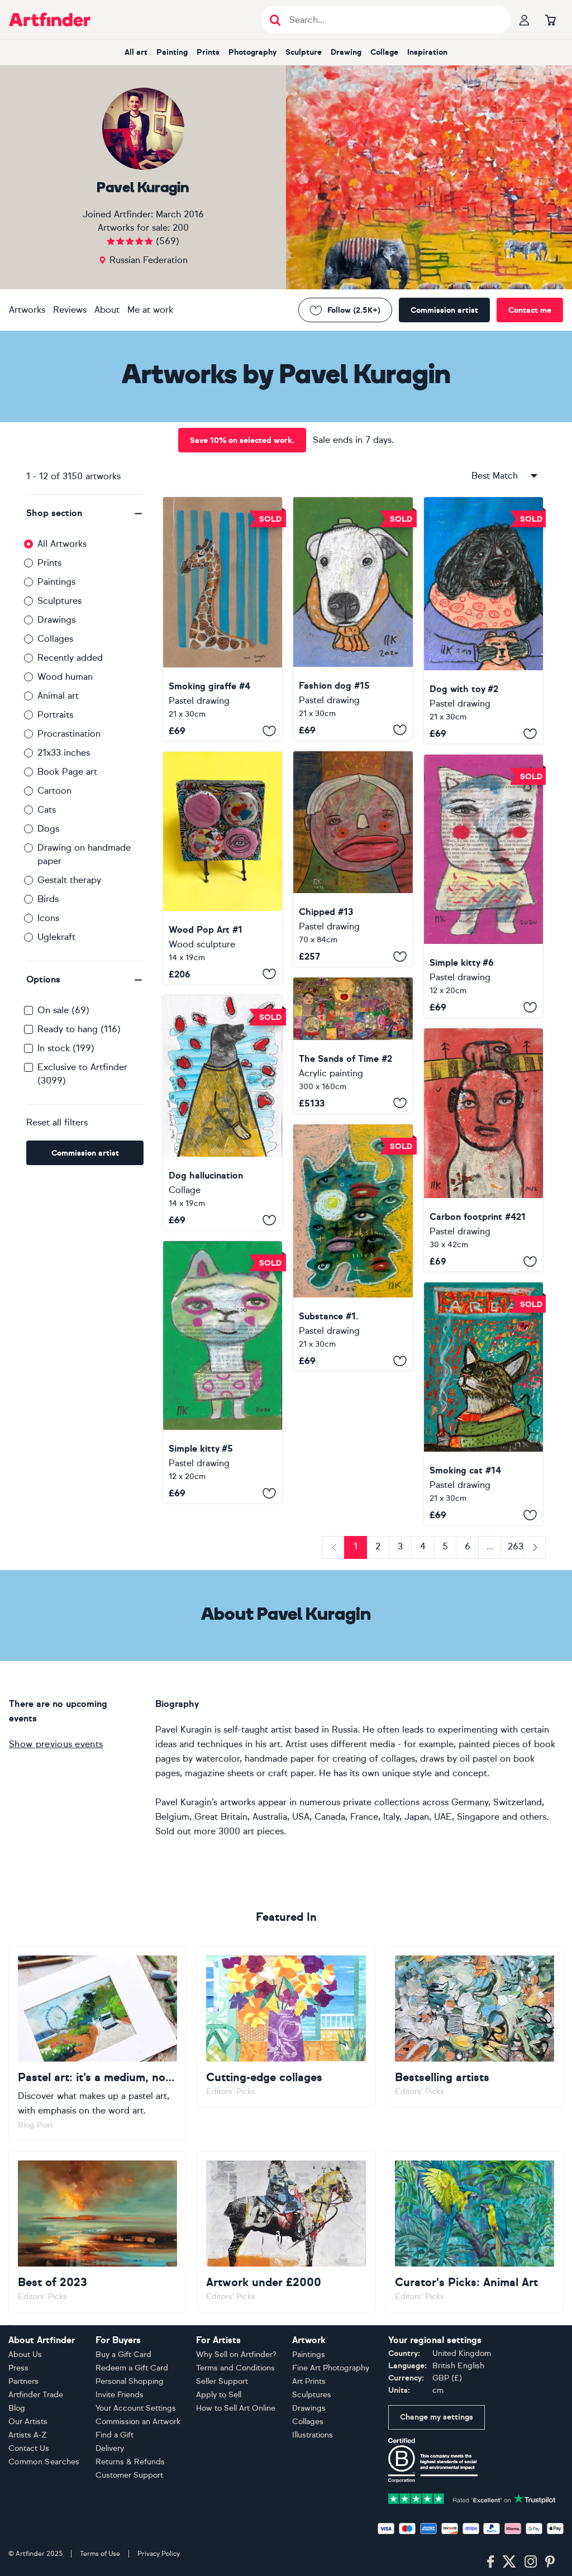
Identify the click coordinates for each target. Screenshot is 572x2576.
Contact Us (29, 2448)
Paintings (56, 582)
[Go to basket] (550, 20)
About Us (25, 2355)
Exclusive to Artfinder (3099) (82, 1074)
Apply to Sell (219, 2395)
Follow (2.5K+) (354, 310)
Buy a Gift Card (123, 2355)
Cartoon (54, 791)
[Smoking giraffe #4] (223, 619)
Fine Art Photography (331, 2368)
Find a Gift (115, 2435)
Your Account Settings (136, 2408)
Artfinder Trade (36, 2395)
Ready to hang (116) (79, 1029)
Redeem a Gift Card (132, 2368)
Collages (55, 639)
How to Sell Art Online (236, 2408)
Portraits (55, 715)
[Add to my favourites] (269, 731)
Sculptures (59, 601)
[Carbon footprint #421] (483, 1150)
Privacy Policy (159, 2554)
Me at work (150, 310)
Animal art (58, 696)
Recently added (70, 658)
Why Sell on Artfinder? (236, 2355)
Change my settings (437, 2417)
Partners (23, 2381)
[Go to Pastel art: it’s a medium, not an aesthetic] (97, 2043)
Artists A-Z (28, 2435)
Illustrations (313, 2435)
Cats (47, 810)
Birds (48, 899)
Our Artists (28, 2422)
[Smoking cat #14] (483, 1404)
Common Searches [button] (44, 2462)
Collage (384, 52)
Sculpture (304, 52)
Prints (208, 52)
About (107, 310)
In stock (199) (66, 1048)
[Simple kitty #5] (223, 1372)
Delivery (110, 2448)
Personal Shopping (130, 2381)
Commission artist (444, 310)
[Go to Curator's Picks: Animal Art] (475, 2232)
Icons (48, 918)
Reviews (70, 310)
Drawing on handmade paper (84, 854)
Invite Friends (120, 2395)
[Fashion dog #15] (353, 619)
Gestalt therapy (69, 880)
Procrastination (69, 734)
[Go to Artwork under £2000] (286, 2232)
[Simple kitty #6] (483, 886)
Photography (252, 52)
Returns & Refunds (130, 2462)
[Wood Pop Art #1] (223, 868)
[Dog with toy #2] (483, 620)
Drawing (346, 52)
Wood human (65, 677)
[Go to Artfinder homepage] (50, 20)
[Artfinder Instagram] (531, 2562)
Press (18, 2368)
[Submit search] (275, 20)
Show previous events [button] (56, 1744)
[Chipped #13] (353, 859)
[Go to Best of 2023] (97, 2232)
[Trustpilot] (472, 2498)
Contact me (530, 310)
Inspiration (427, 52)
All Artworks (62, 544)
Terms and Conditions (235, 2368)
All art (136, 52)
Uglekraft (56, 937)
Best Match (495, 476)
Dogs (48, 829)
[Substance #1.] (353, 1248)
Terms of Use (100, 2554)
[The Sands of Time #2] (353, 1045)
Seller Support (222, 2381)
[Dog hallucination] (223, 1113)
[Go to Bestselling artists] (475, 2027)
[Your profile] (525, 20)
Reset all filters (57, 1122)
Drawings (56, 620)
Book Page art (67, 772)
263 (516, 1546)
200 (181, 228)
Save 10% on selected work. (242, 440)
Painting (172, 52)
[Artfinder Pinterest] (550, 2562)
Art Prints (309, 2381)
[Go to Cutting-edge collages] (286, 2027)
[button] (85, 513)
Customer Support (129, 2475)
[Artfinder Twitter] (509, 2562)
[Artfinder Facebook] (490, 2562)
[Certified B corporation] (433, 2460)
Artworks (27, 310)
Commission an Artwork (138, 2422)
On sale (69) (63, 1010)
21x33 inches (64, 753)
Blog (17, 2408)
